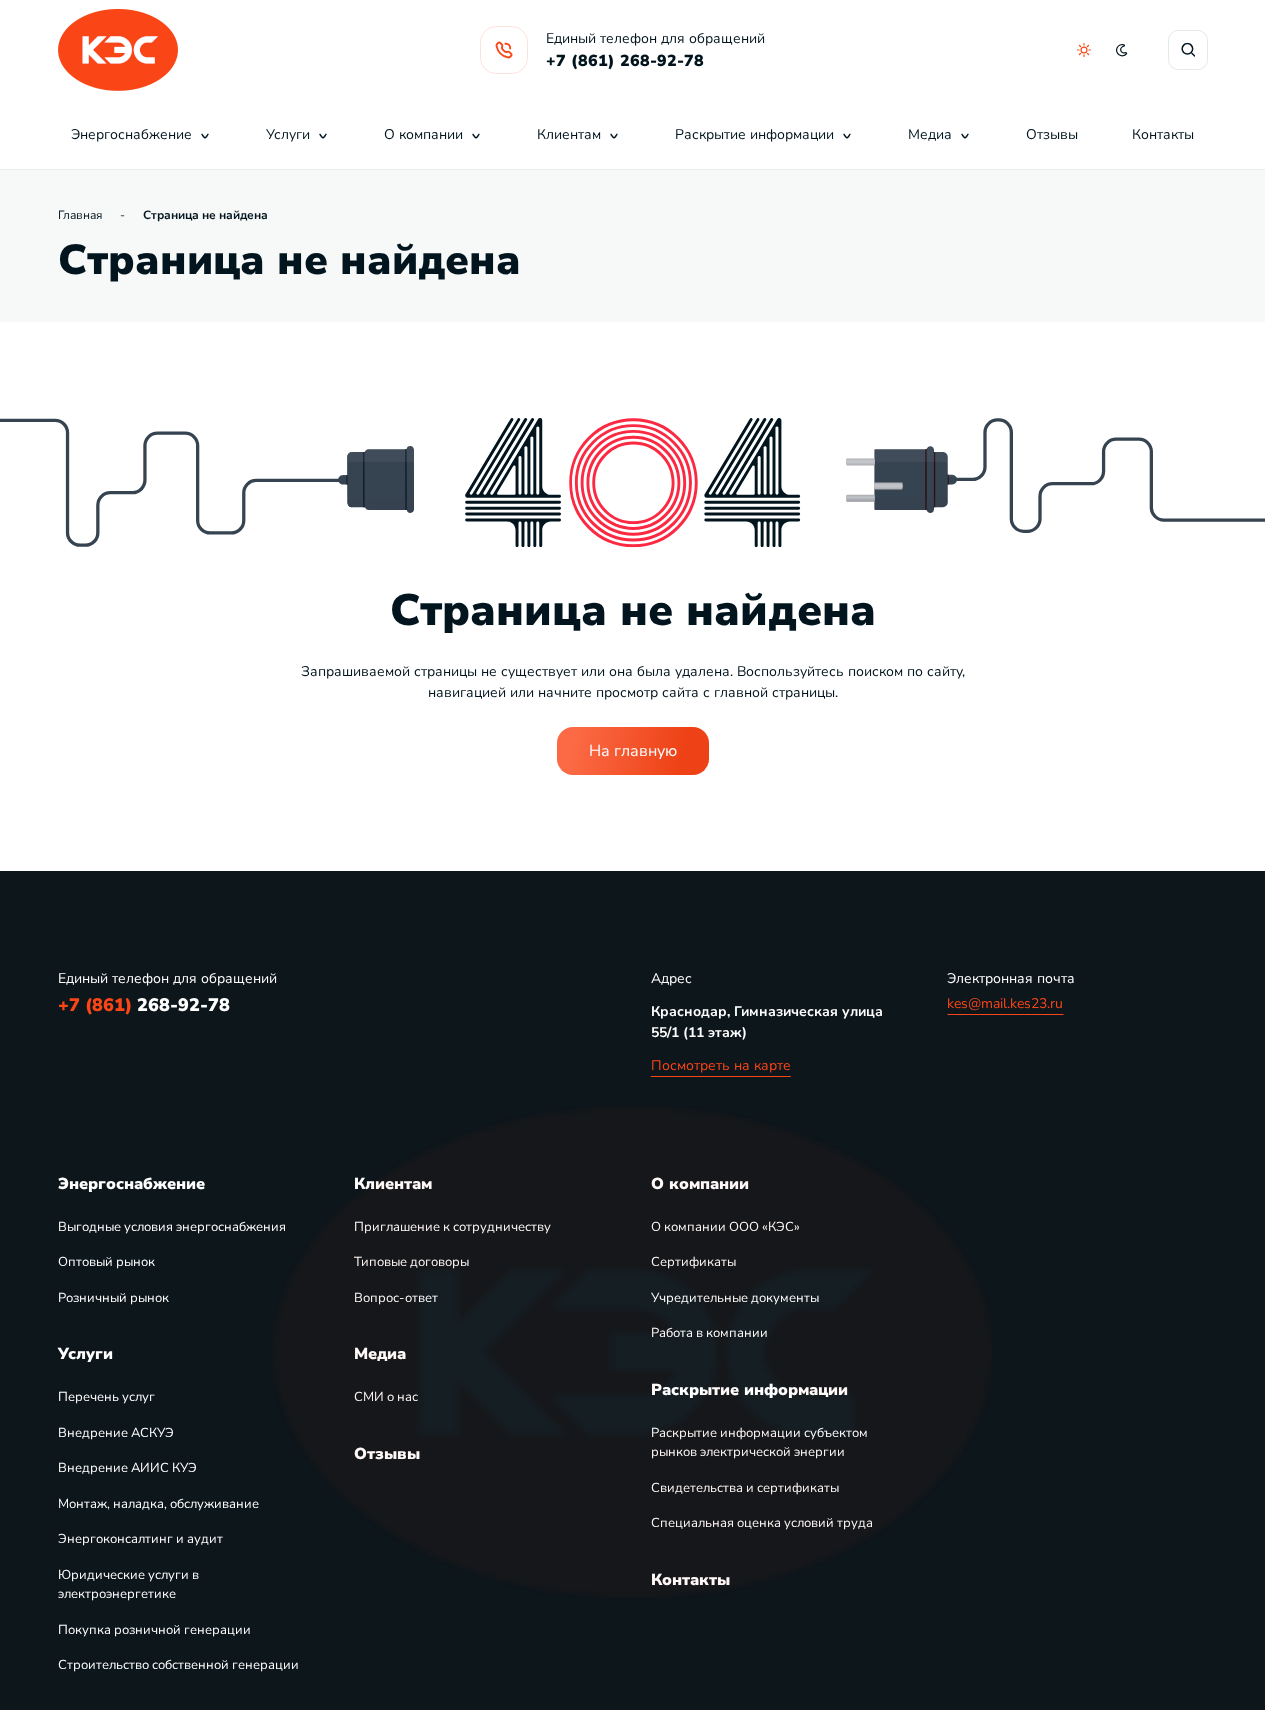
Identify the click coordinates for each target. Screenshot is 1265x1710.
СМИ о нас (386, 1397)
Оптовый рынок (106, 1262)
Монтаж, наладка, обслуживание (158, 1504)
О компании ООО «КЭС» (725, 1227)
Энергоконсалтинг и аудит (140, 1539)
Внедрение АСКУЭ (116, 1433)
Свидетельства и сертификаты (745, 1488)
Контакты (1163, 134)
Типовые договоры (411, 1262)
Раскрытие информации (754, 134)
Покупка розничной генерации (154, 1630)
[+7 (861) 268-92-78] (504, 50)
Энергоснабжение (131, 134)
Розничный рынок (113, 1298)
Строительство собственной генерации (178, 1665)
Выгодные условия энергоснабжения (172, 1227)
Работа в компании (709, 1333)
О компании (423, 134)
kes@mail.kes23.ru (1005, 1003)
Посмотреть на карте (721, 1065)
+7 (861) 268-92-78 (625, 61)
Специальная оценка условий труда (762, 1523)
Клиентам (569, 134)
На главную (633, 751)
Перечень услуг (106, 1397)
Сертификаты (693, 1262)
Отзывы (1052, 134)
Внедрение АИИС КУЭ (127, 1468)
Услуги (288, 134)
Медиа (930, 134)
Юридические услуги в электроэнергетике (128, 1585)
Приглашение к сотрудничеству (452, 1227)
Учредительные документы (735, 1298)
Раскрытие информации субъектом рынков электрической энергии (759, 1443)
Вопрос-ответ (396, 1298)
